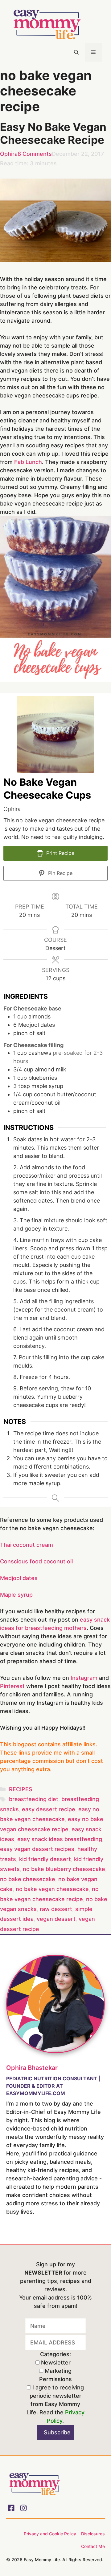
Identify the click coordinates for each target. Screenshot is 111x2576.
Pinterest (12, 1686)
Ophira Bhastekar (32, 2068)
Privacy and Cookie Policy (50, 2534)
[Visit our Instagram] (23, 2508)
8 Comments (35, 154)
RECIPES (21, 1789)
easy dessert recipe (49, 1809)
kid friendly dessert (45, 1859)
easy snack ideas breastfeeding (60, 1839)
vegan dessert (56, 1919)
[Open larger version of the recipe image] (55, 734)
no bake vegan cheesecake (52, 1889)
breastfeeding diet (34, 1799)
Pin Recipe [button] (60, 873)
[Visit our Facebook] (11, 2508)
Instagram (84, 1678)
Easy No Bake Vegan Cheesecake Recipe (53, 133)
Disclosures (93, 2534)
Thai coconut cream (27, 1545)
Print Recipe (60, 853)
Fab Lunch (28, 462)
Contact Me (93, 2546)
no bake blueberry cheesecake (64, 1869)
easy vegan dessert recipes (37, 1849)
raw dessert (56, 1909)
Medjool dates (19, 1578)
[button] (76, 52)
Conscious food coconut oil (36, 1561)
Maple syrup (16, 1595)
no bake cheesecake (28, 1879)
